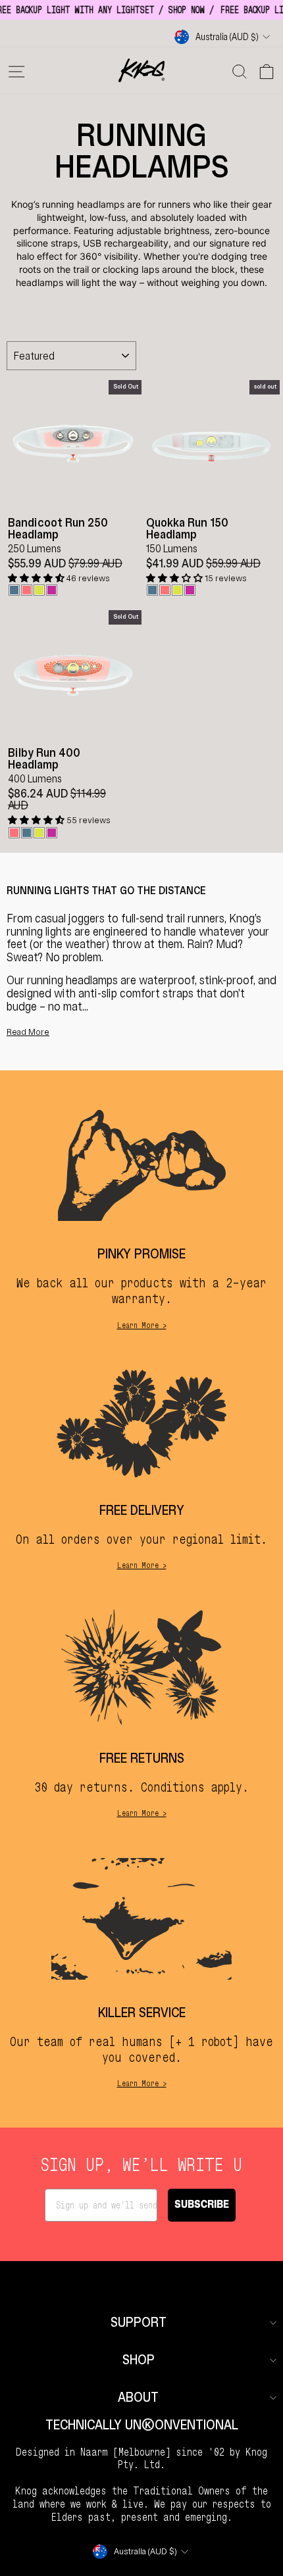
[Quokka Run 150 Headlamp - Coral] (165, 590)
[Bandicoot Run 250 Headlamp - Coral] (27, 590)
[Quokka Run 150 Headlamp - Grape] (190, 590)
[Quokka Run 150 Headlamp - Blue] (152, 590)
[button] (37, 578)
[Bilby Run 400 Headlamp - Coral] (14, 833)
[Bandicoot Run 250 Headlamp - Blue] (14, 590)
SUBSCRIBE (202, 2205)
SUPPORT (139, 2323)
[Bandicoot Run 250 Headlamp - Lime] (39, 590)
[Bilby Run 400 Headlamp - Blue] (27, 833)
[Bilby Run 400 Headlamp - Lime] (39, 833)
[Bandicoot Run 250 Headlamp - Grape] (52, 590)
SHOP (139, 2360)
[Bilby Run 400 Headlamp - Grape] (52, 833)
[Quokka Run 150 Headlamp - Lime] (177, 590)
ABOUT (138, 2397)
